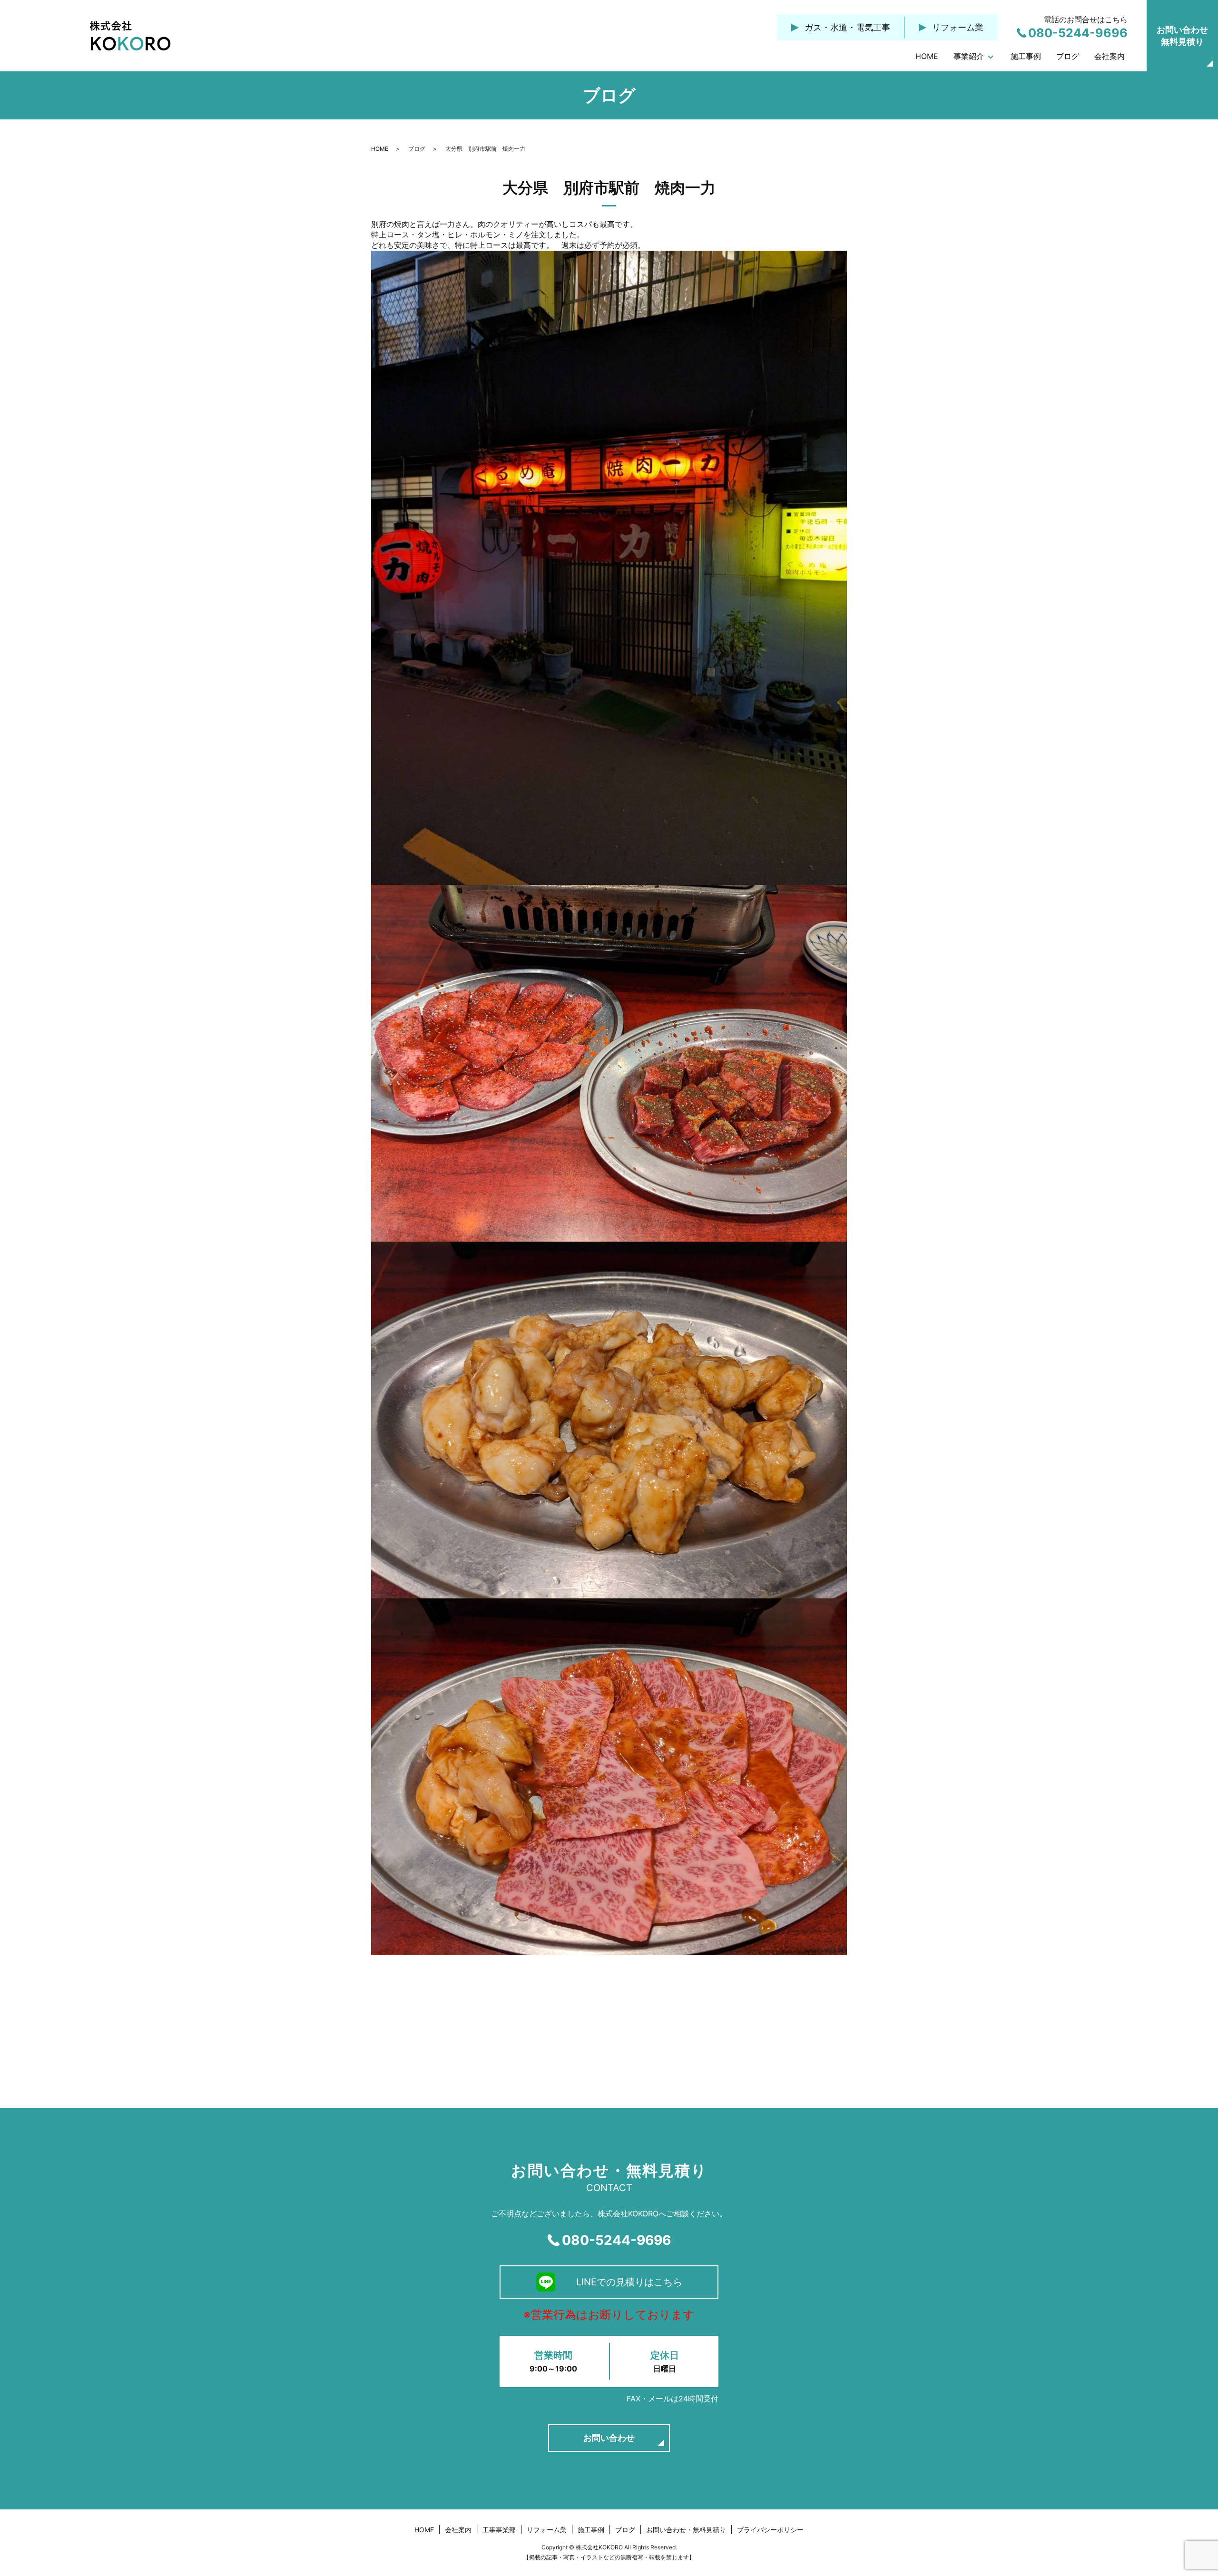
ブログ (1068, 56)
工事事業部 (499, 2530)
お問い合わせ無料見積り (1182, 36)
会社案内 (1110, 56)
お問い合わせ (609, 2438)
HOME (927, 56)
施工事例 (1026, 56)
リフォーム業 (547, 2530)
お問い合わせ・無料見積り (686, 2530)
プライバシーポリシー (770, 2530)
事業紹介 (969, 56)
